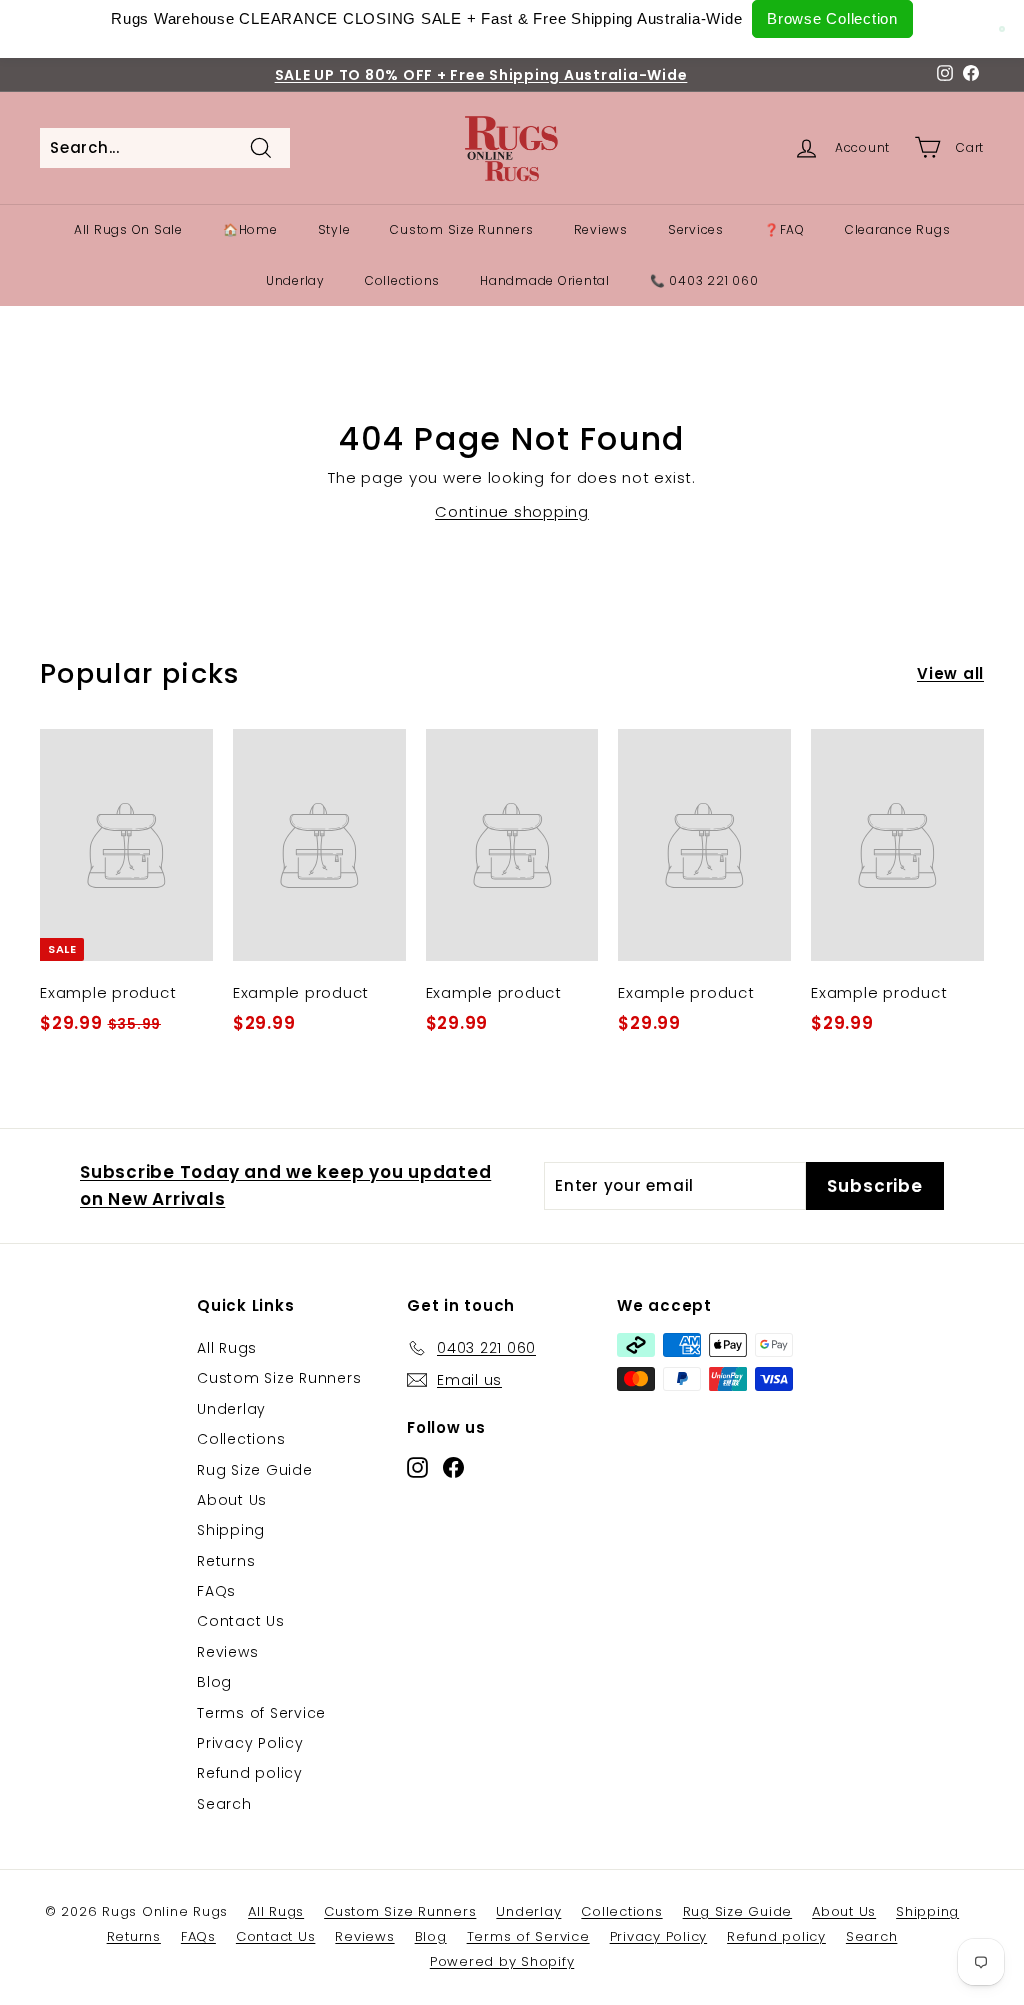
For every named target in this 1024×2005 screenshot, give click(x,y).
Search (224, 1804)
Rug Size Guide (255, 1470)
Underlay (295, 280)
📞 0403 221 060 (704, 280)
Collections (402, 280)
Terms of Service (261, 1713)
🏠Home (250, 229)
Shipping (231, 1530)
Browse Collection (832, 18)
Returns (226, 1561)
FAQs (216, 1591)
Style (334, 229)
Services (696, 229)
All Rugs (227, 1348)
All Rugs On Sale (128, 229)
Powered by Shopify (502, 1961)
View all (950, 673)
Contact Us (241, 1621)
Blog (214, 1682)
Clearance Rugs (898, 229)
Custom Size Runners (461, 229)
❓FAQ (784, 229)
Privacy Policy (250, 1743)
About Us (232, 1500)
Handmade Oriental (545, 280)
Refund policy (250, 1773)
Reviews (601, 229)
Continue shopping (512, 511)
